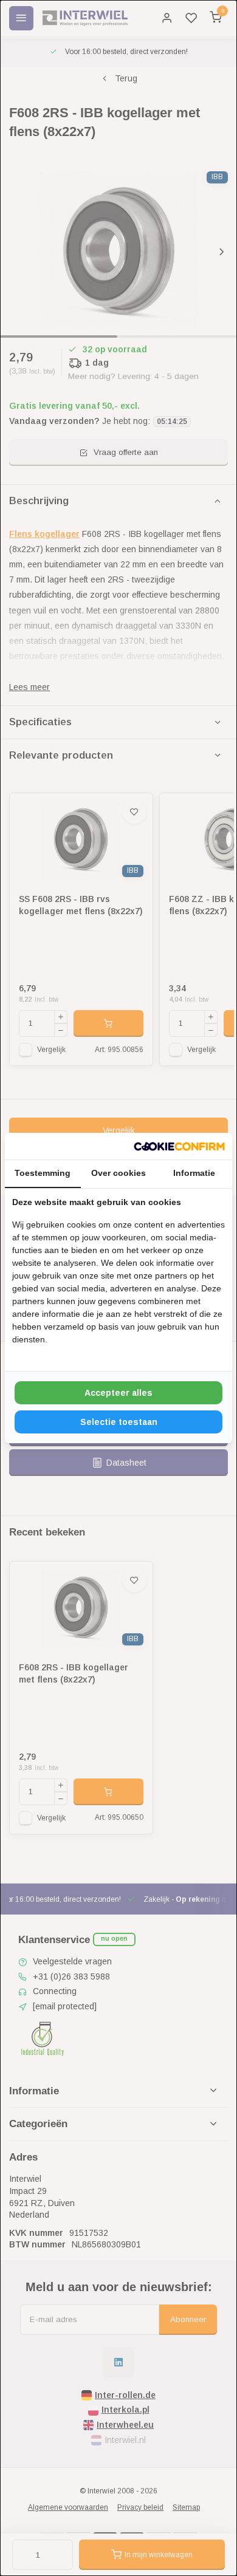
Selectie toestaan (119, 1422)
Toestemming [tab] (43, 1173)
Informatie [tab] (194, 1173)
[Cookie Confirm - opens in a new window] (179, 1146)
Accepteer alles (118, 1393)
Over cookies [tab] (118, 1173)
